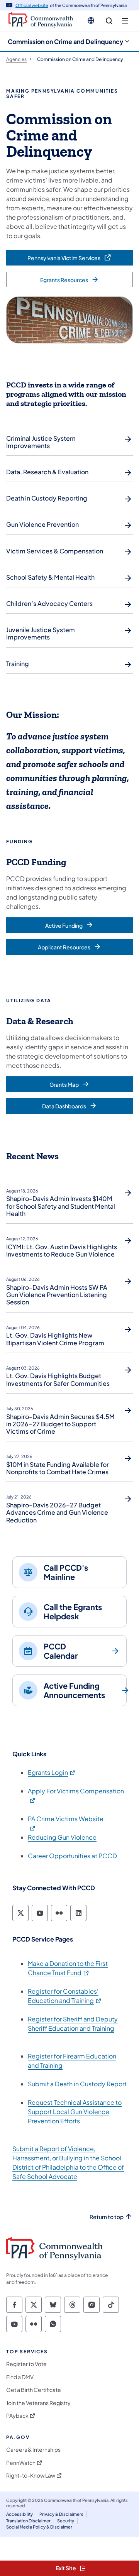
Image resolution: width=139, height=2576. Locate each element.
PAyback (17, 2416)
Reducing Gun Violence (62, 1837)
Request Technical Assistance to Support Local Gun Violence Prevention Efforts (75, 2112)
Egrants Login (52, 1772)
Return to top (107, 2217)
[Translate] (91, 20)
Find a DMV (20, 2377)
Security (66, 2521)
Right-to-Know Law (31, 2475)
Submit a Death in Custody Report (77, 2084)
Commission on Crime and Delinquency (65, 41)
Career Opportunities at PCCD (72, 1856)
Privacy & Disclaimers (61, 2514)
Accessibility (19, 2514)
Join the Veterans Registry (38, 2403)
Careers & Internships (33, 2450)
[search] (109, 21)
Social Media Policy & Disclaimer (39, 2527)
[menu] (125, 21)
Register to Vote (26, 2364)
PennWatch (21, 2463)
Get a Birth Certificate (34, 2390)
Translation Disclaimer (28, 2521)
